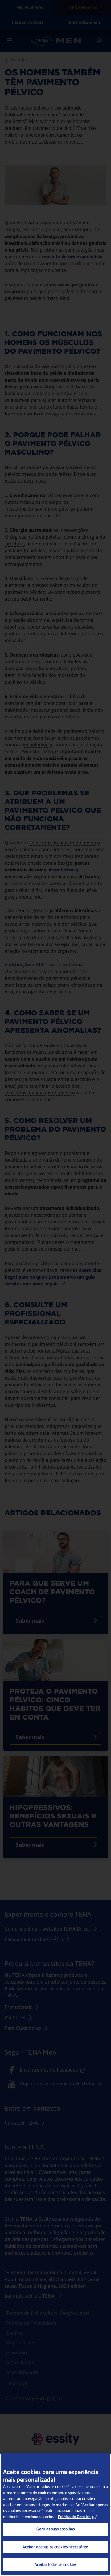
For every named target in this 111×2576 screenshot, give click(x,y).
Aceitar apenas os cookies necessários (56, 2547)
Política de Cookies (74, 2517)
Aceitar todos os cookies (55, 2564)
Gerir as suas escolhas (56, 2529)
